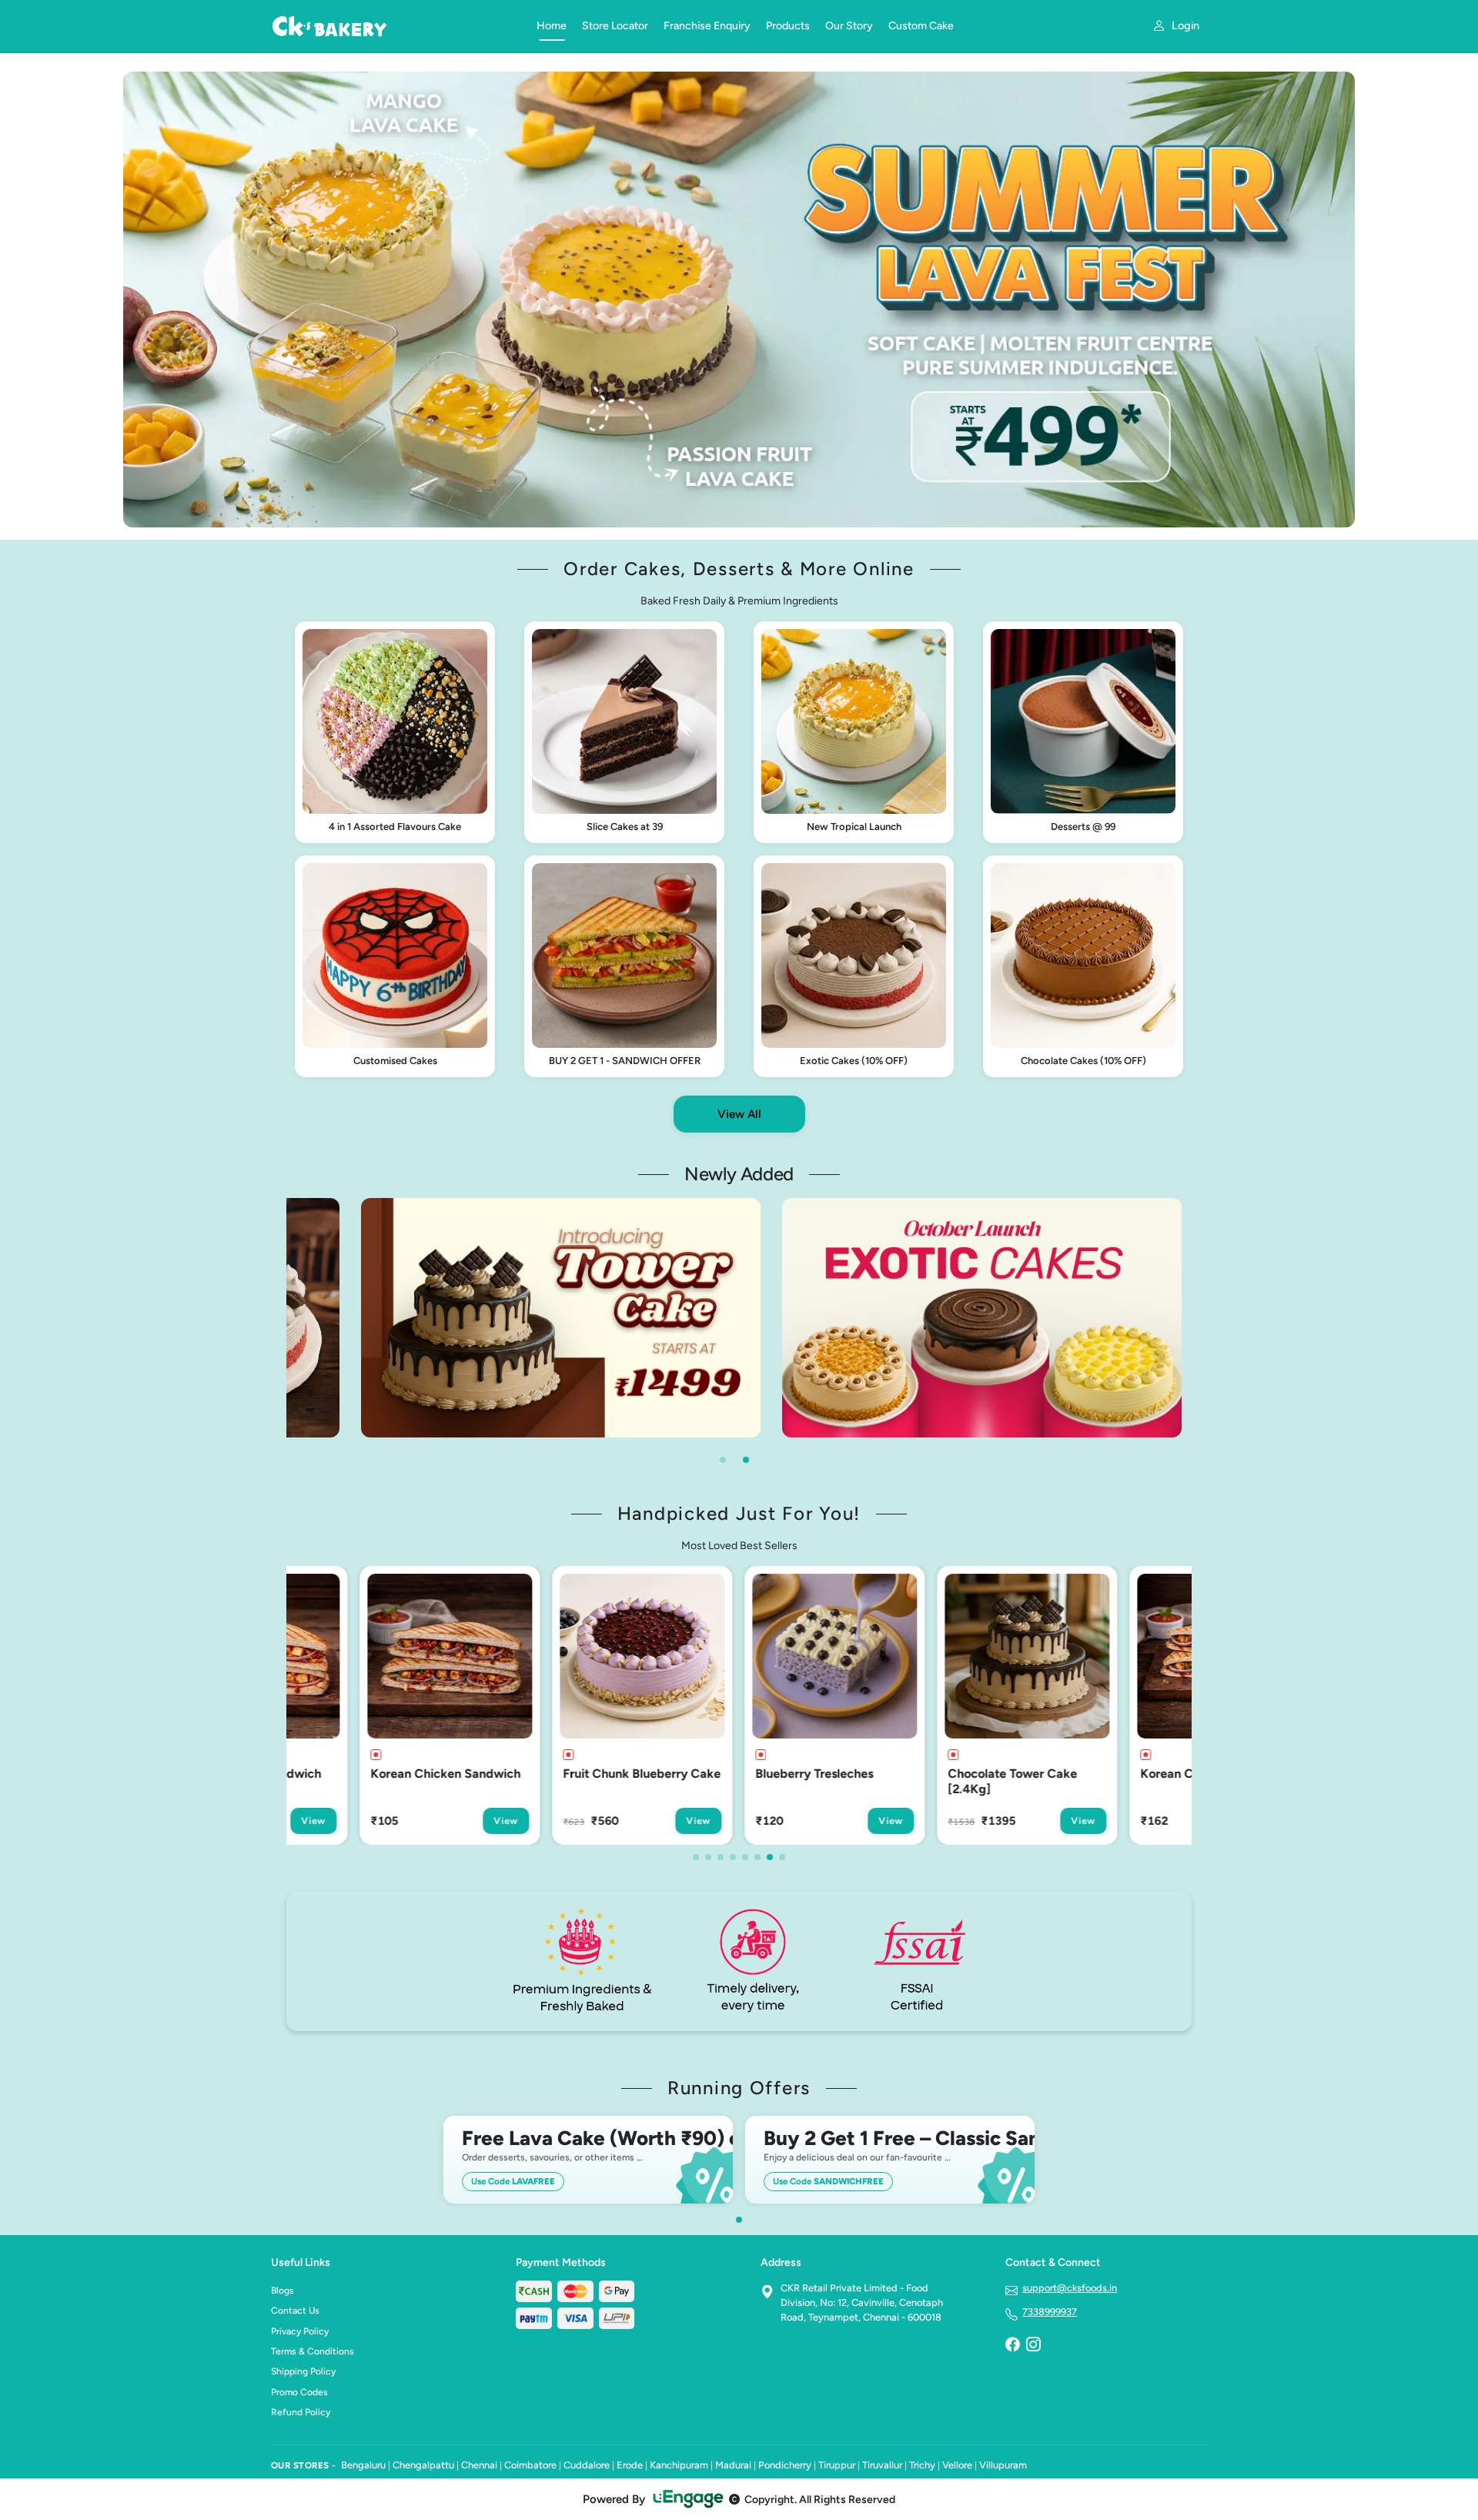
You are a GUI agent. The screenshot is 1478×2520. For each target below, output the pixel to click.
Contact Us (295, 2311)
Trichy (922, 2465)
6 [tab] (757, 1857)
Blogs (283, 2291)
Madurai (733, 2465)
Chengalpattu (423, 2465)
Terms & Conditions (313, 2351)
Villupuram (1003, 2465)
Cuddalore (587, 2465)
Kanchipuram (679, 2465)
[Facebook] (1012, 2346)
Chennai (479, 2465)
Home (552, 26)
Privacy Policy (300, 2331)
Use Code (513, 2181)
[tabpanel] (561, 1318)
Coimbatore (530, 2465)
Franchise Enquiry (707, 26)
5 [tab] (745, 1857)
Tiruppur (837, 2465)
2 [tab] (746, 1460)
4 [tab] (733, 1857)
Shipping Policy (303, 2371)
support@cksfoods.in (1070, 2288)
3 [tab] (721, 1857)
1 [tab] (723, 1460)
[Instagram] (1033, 2346)
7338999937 (1050, 2312)
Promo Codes (299, 2392)
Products (788, 26)
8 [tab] (782, 1857)
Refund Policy (301, 2412)
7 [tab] (770, 1857)
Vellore (957, 2465)
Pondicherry (785, 2465)
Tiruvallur (882, 2465)
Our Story (849, 26)
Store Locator (615, 26)
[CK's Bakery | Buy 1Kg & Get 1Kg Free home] (395, 26)
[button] (395, 732)
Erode (630, 2465)
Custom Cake (921, 26)
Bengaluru (363, 2465)
